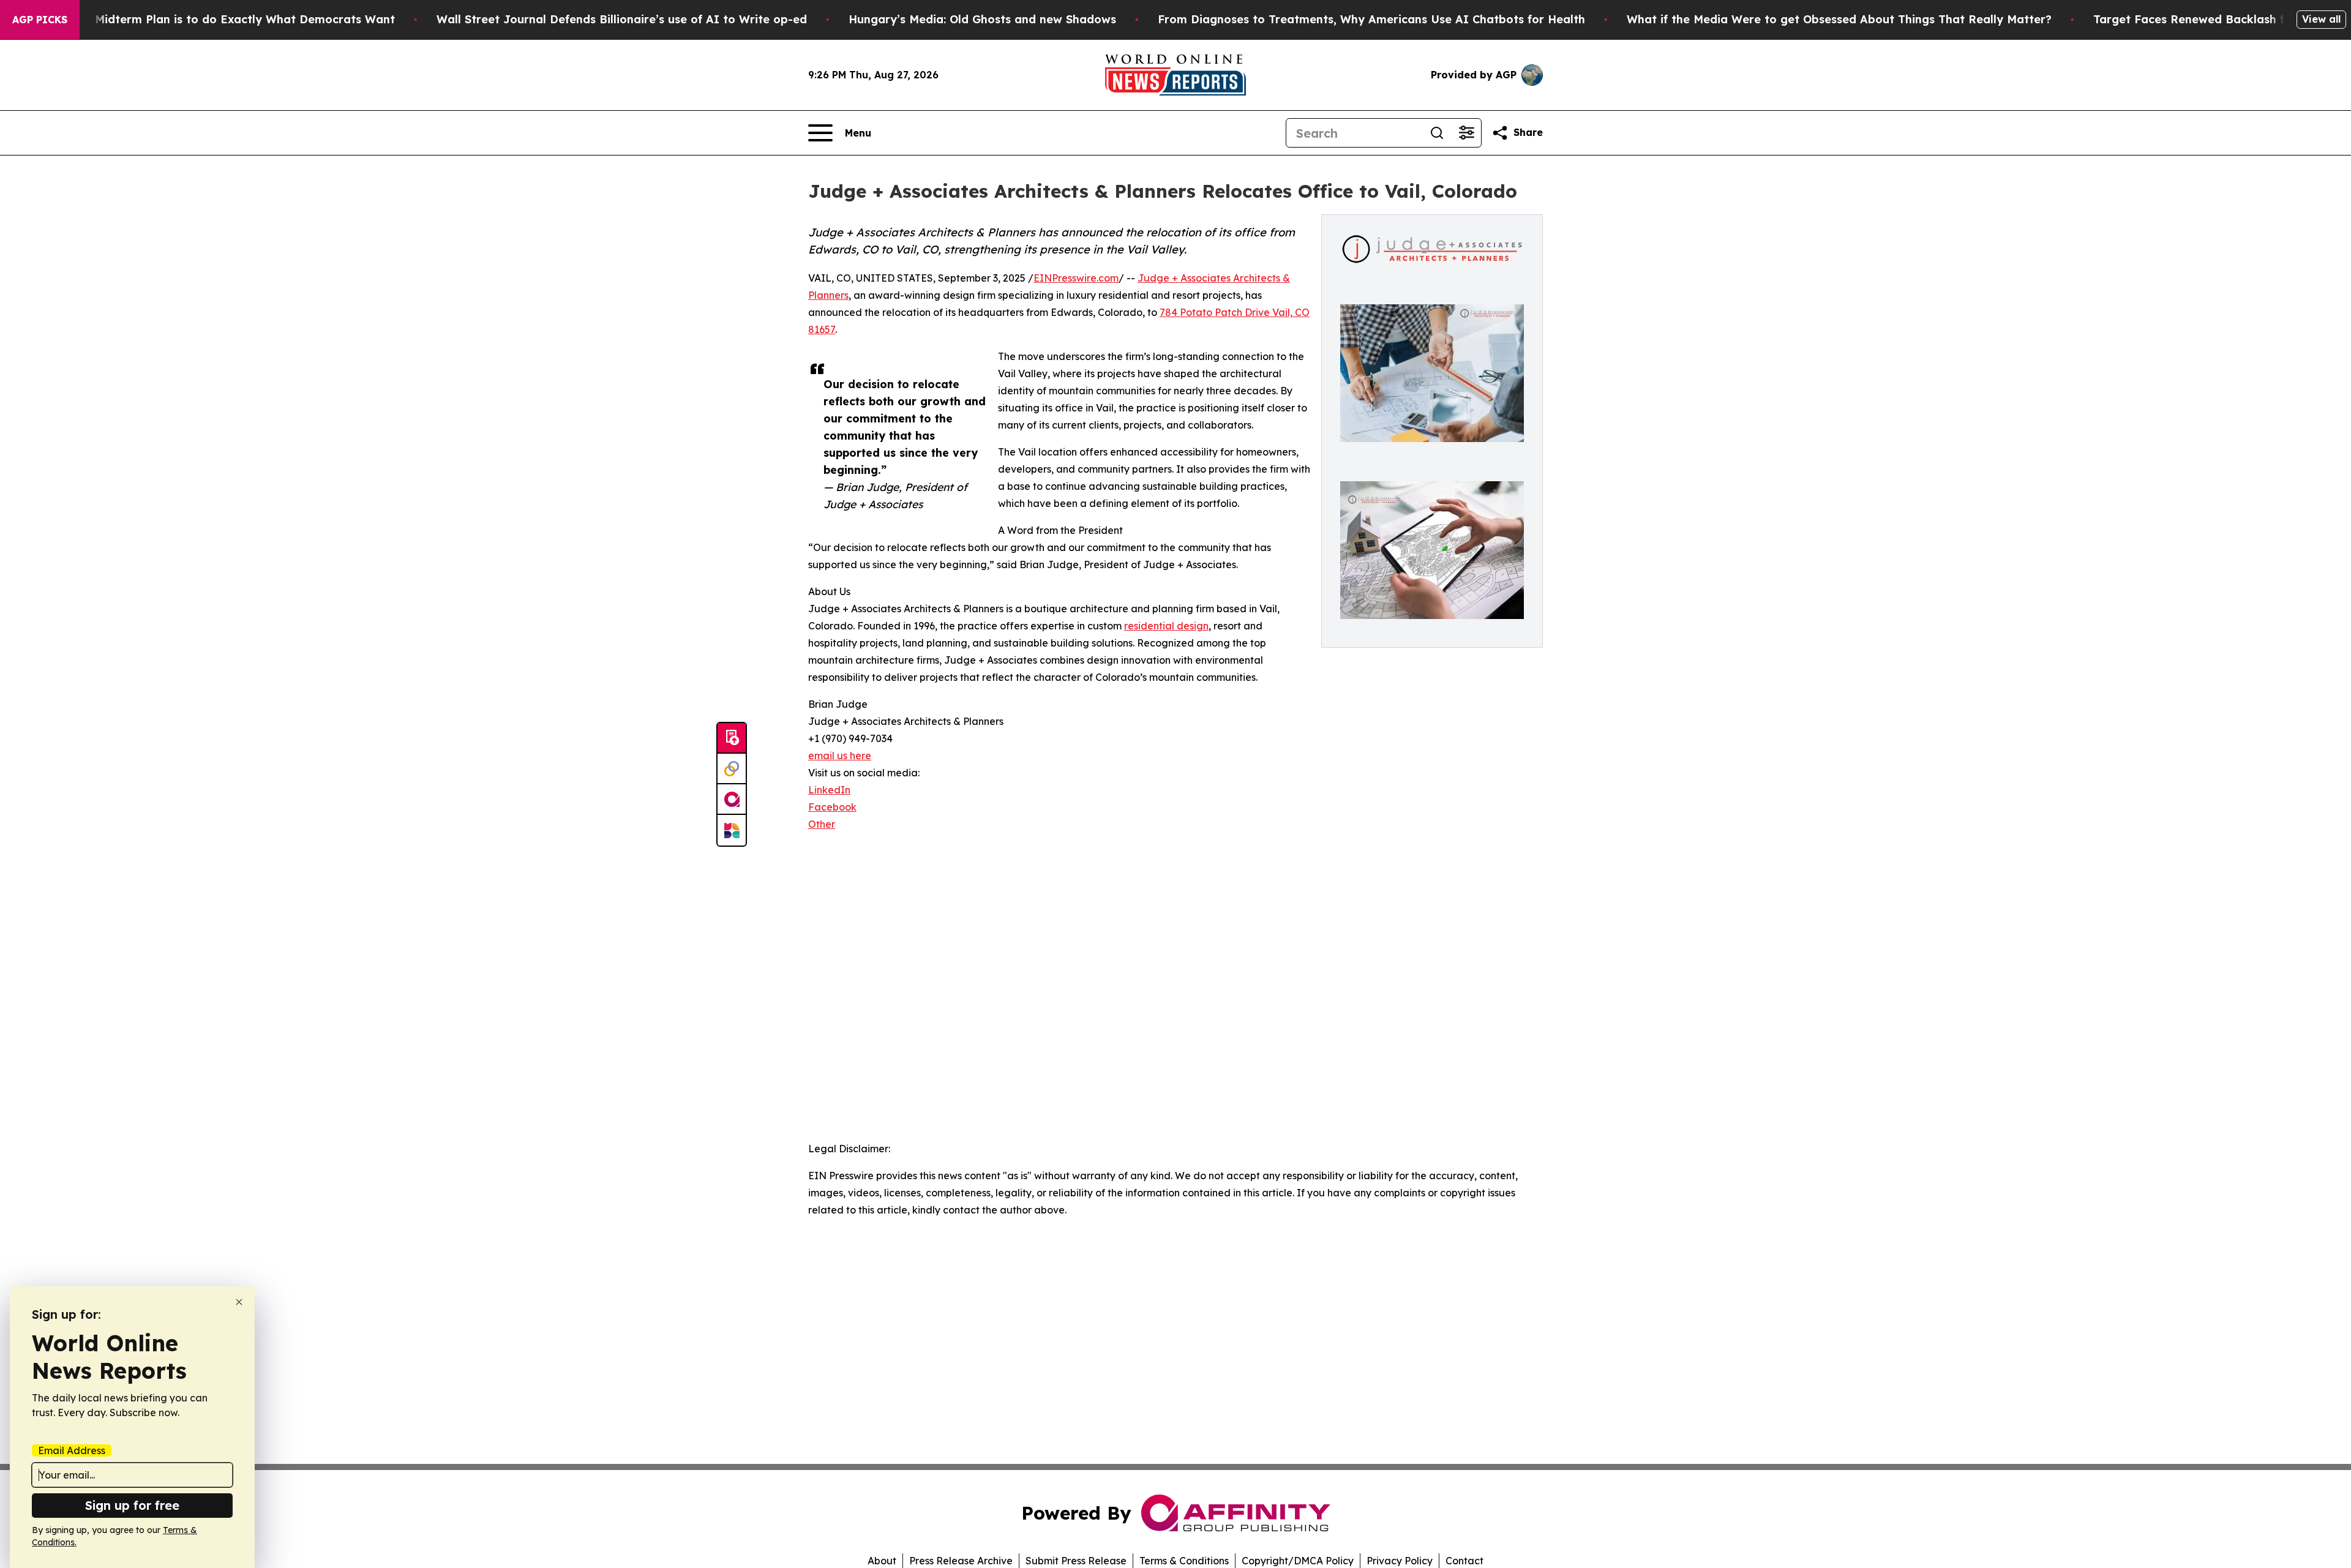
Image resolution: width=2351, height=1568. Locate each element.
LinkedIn (829, 790)
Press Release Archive (961, 1561)
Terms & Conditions (1184, 1561)
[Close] (239, 1302)
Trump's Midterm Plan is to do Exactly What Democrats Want (221, 19)
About (882, 1561)
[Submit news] (732, 738)
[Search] (1437, 133)
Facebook (832, 807)
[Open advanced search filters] (1466, 133)
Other (822, 824)
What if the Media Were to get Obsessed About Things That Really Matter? (1839, 19)
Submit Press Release (1076, 1561)
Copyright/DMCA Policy (1298, 1561)
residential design (1166, 626)
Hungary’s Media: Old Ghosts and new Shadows (982, 19)
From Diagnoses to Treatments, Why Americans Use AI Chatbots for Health (1371, 19)
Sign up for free (132, 1505)
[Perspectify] (732, 769)
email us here (840, 756)
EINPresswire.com (1076, 278)
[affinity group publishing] (732, 800)
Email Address (72, 1450)
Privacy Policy (1400, 1561)
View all (2321, 19)
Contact (1464, 1561)
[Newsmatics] (732, 830)
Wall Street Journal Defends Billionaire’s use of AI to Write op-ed (622, 19)
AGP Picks (40, 20)
